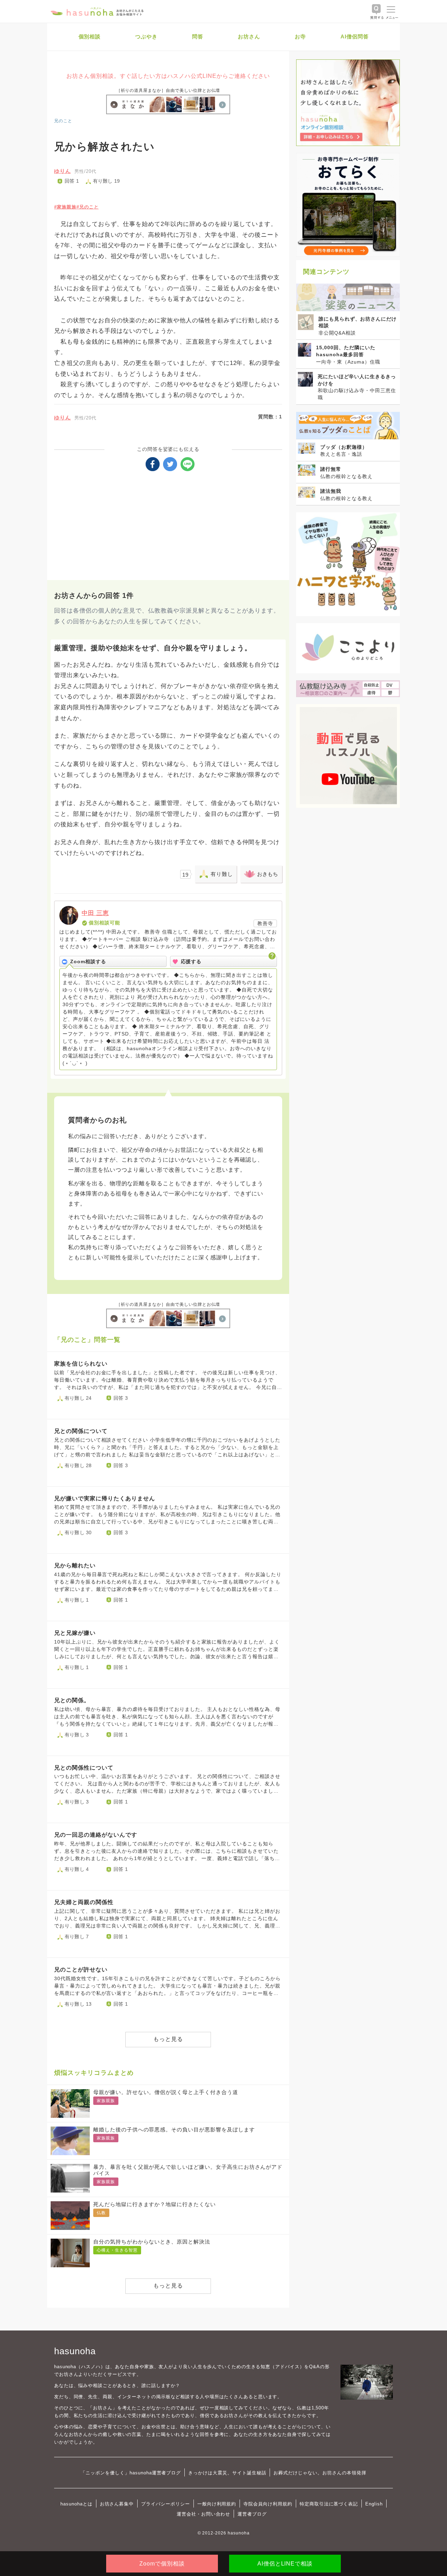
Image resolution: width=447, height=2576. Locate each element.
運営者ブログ (252, 2514)
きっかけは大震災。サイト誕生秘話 (227, 2473)
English (374, 2504)
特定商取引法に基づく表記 (329, 2504)
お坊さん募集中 (117, 2504)
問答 (198, 36)
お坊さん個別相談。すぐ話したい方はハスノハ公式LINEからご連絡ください (168, 76)
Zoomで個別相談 (162, 2564)
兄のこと (63, 121)
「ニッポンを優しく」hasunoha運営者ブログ (131, 2473)
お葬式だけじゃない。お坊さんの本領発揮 (320, 2473)
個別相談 (90, 36)
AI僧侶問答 (355, 36)
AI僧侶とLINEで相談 (285, 2564)
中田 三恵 (95, 913)
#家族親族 (65, 207)
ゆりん (63, 171)
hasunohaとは (76, 2504)
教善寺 (265, 923)
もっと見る (168, 2039)
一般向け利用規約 (217, 2504)
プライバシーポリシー (166, 2504)
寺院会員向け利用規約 (268, 2504)
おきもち (268, 874)
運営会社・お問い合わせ (203, 2514)
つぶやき (146, 36)
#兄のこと (88, 207)
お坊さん (249, 36)
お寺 (300, 36)
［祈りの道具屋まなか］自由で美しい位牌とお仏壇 (168, 90)
